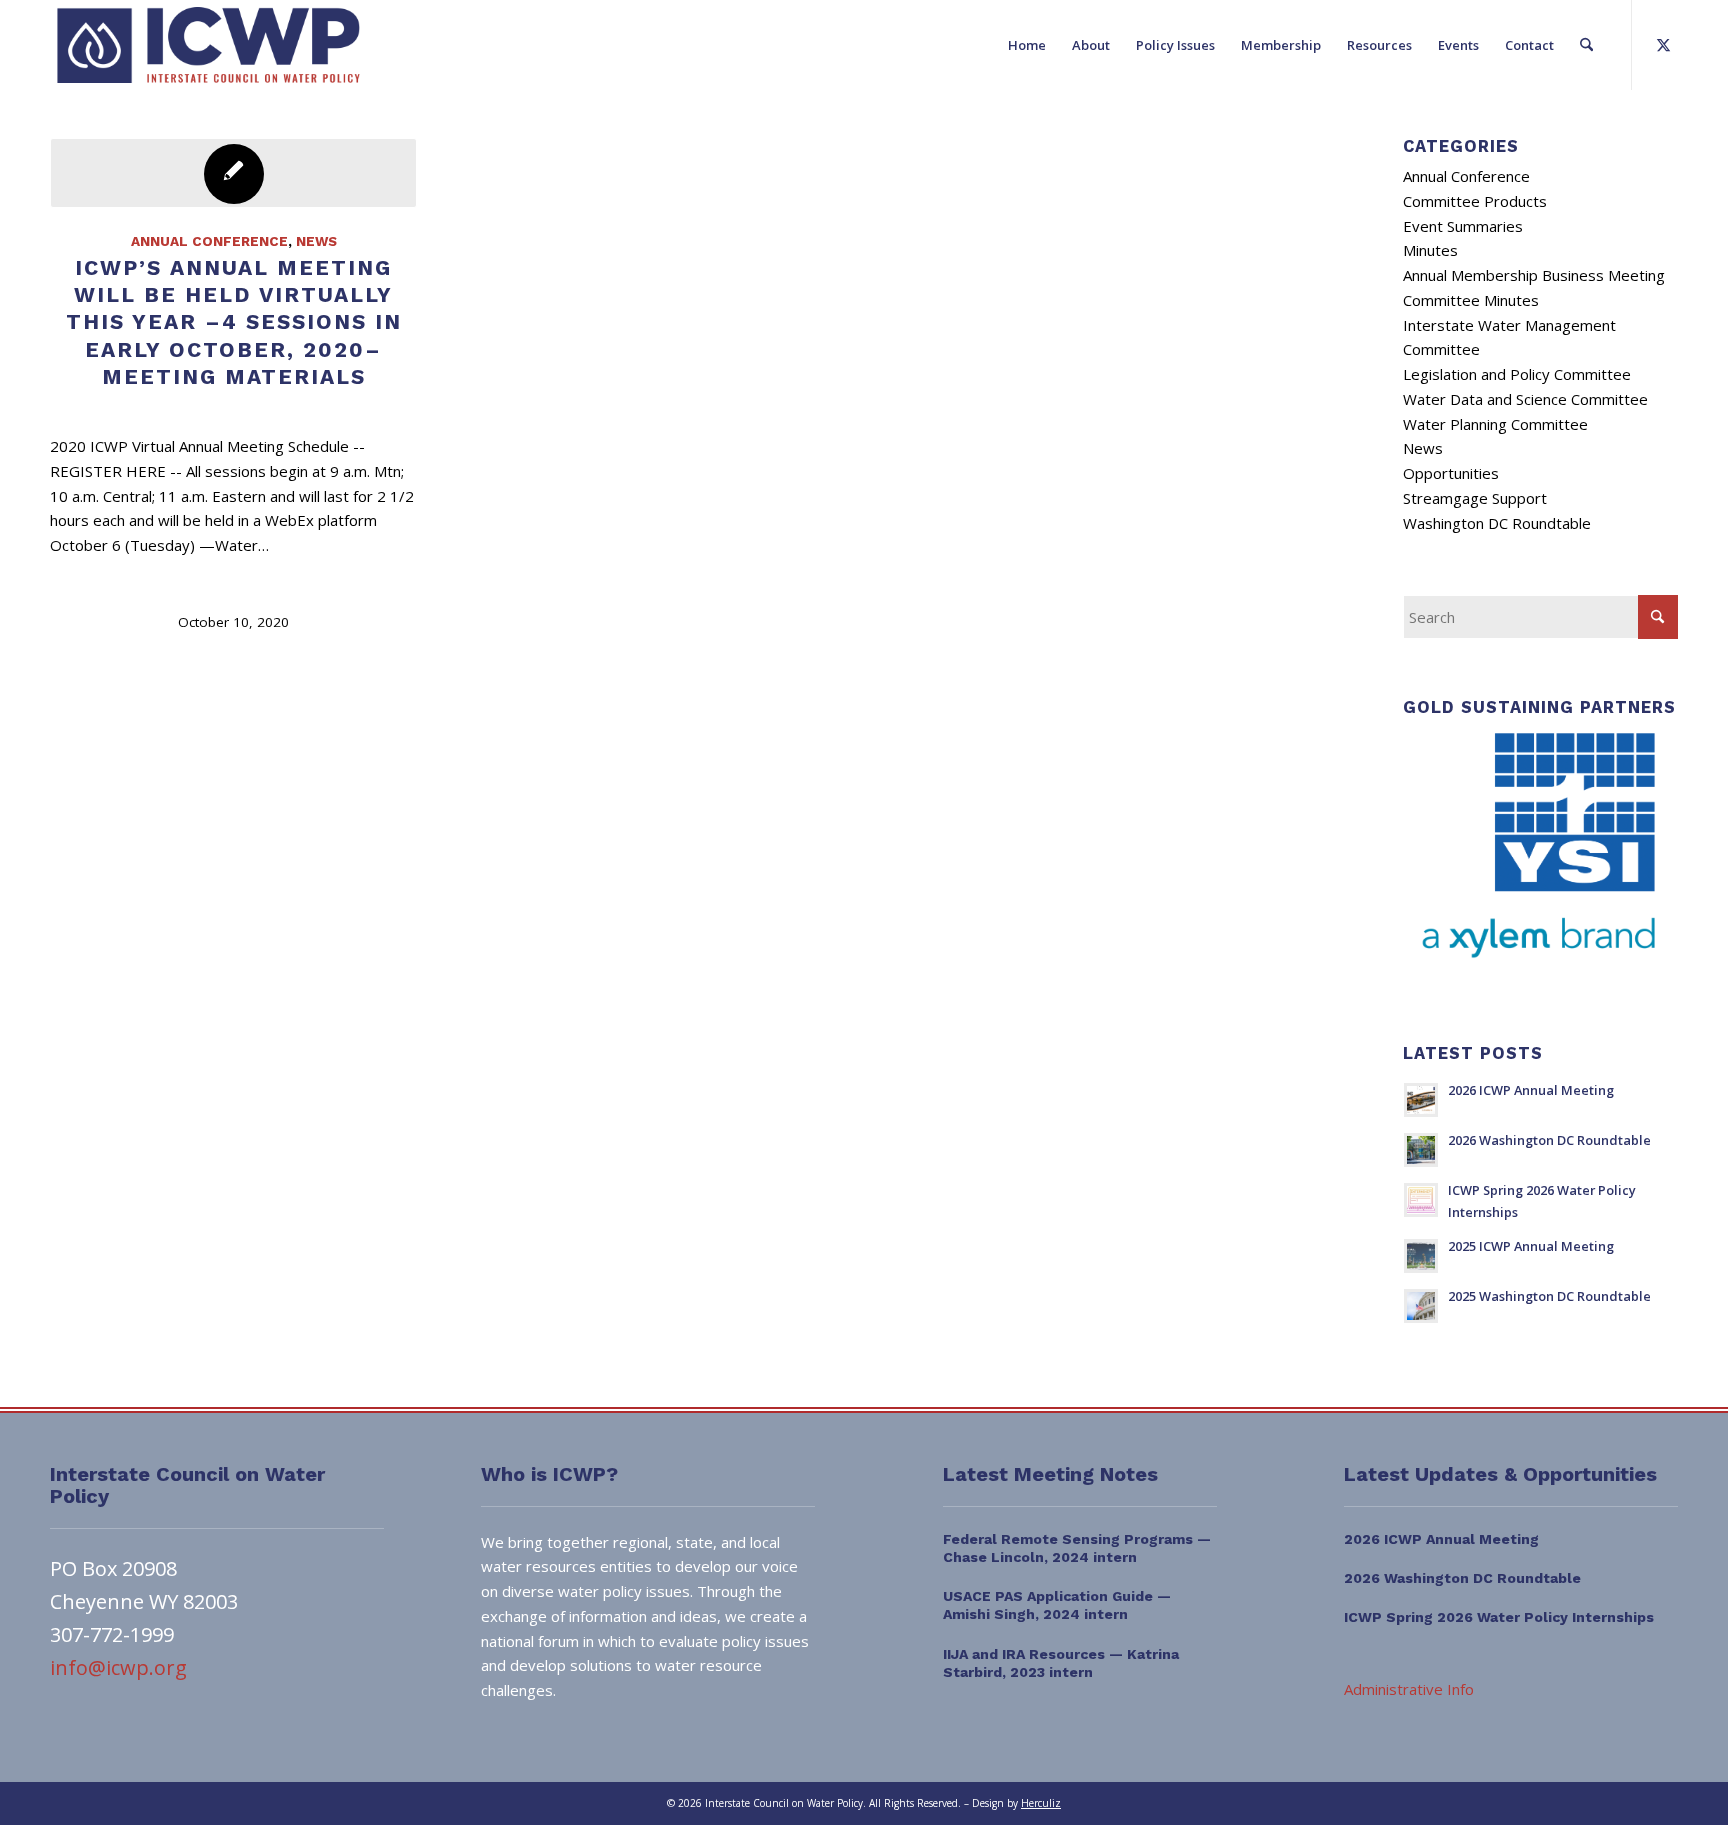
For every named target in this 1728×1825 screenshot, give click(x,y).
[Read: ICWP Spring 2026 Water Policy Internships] (1421, 1200)
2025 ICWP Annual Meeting (1531, 1246)
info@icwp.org (118, 1667)
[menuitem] (1027, 45)
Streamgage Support (1475, 498)
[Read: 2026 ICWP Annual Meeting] (1421, 1100)
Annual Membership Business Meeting (1534, 275)
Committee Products (1475, 201)
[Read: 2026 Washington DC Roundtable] (1421, 1150)
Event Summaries (1463, 226)
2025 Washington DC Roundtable (1549, 1296)
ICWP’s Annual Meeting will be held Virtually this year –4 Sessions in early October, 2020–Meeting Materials (234, 322)
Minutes (1430, 250)
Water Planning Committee (1495, 424)
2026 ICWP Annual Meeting (1531, 1090)
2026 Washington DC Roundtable (1549, 1140)
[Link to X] (1663, 44)
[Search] (1586, 45)
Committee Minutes (1471, 300)
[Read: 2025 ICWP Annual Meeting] (1421, 1256)
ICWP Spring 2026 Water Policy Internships (1499, 1617)
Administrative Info (1409, 1689)
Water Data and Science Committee (1525, 399)
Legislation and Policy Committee (1517, 374)
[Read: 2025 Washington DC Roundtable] (1421, 1306)
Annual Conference (209, 241)
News (316, 241)
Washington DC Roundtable (1497, 523)
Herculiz (1041, 1803)
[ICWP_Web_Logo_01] (208, 45)
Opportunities (1451, 473)
